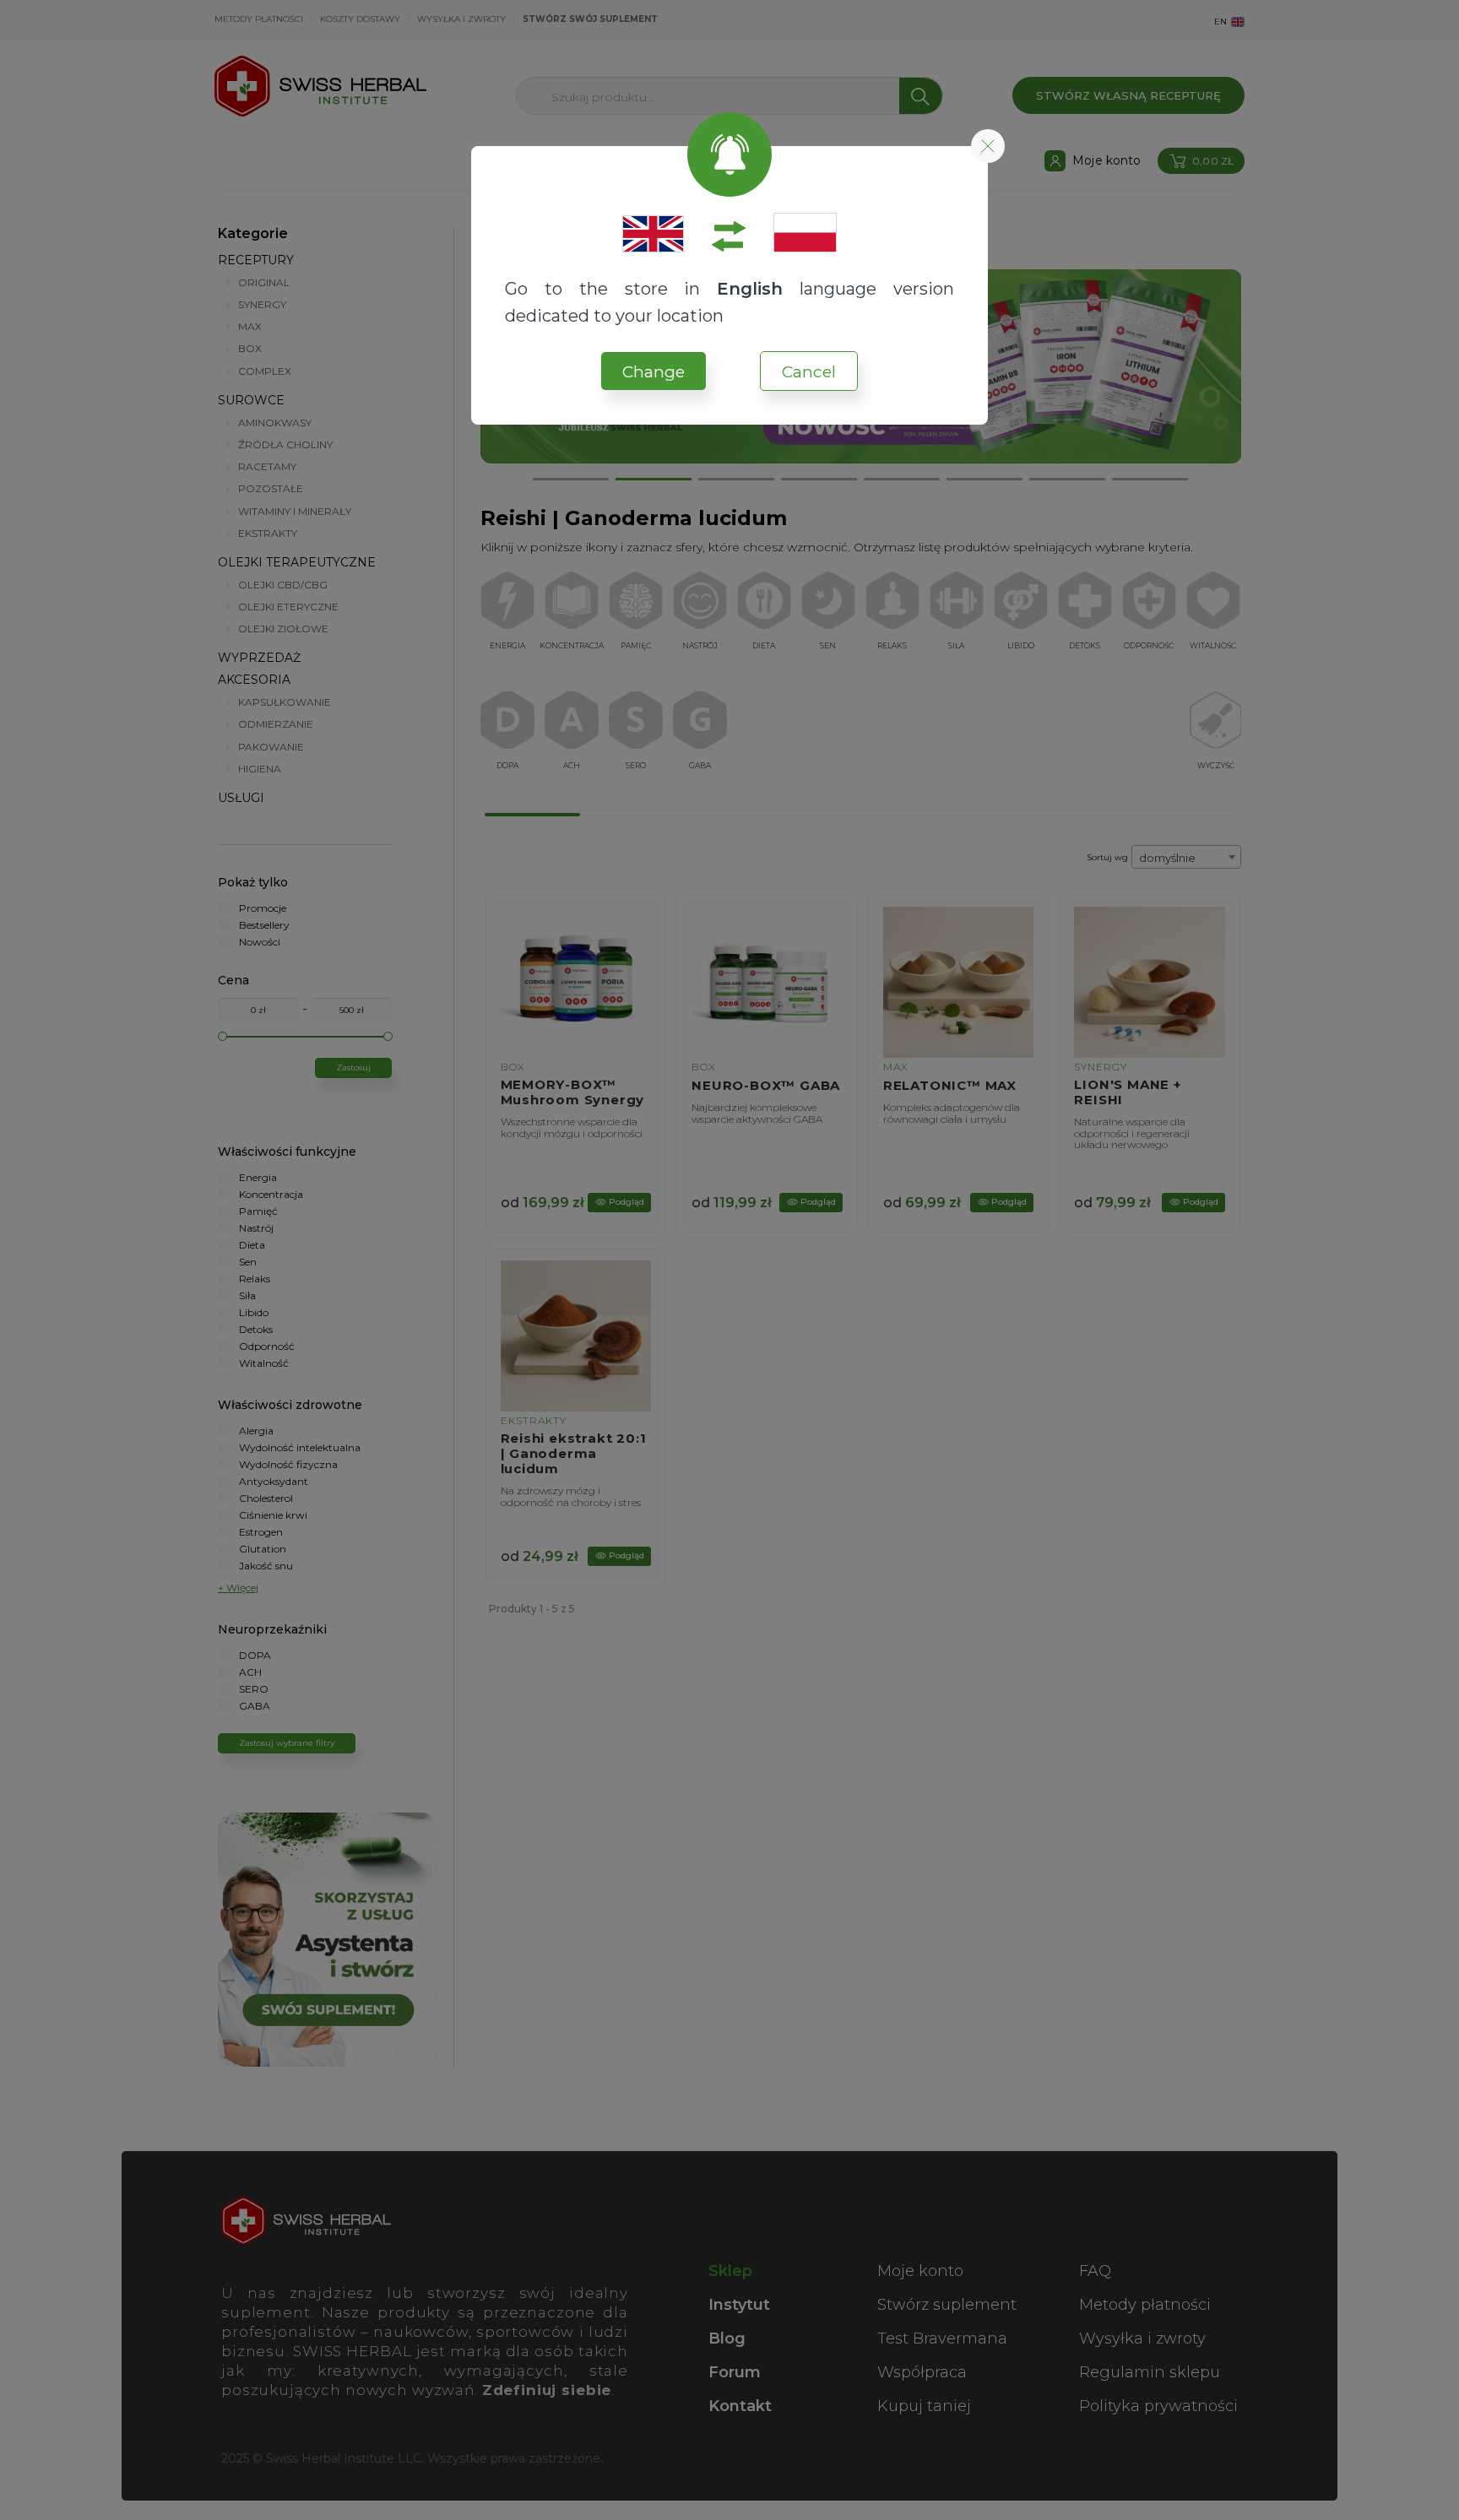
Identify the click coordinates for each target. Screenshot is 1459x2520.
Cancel (809, 372)
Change (654, 372)
